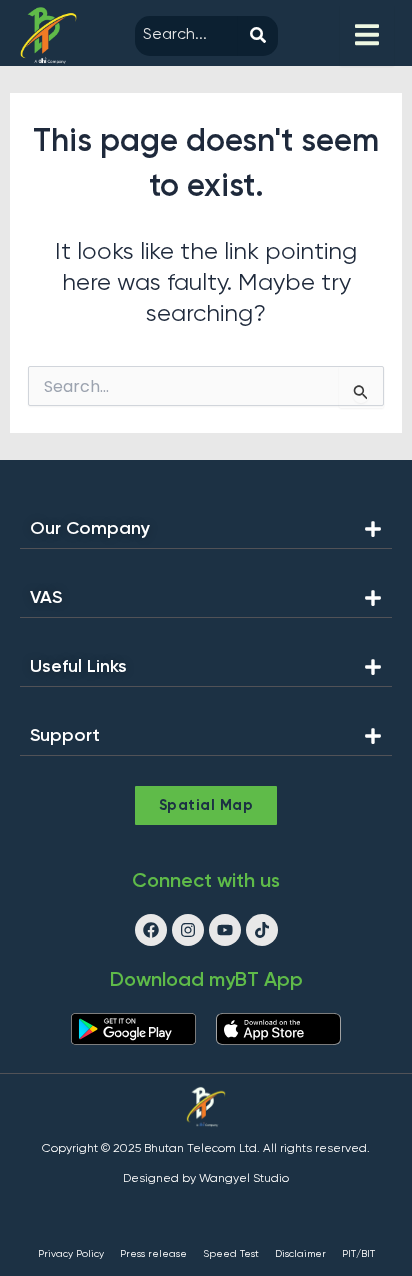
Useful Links (78, 667)
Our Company (90, 529)
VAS (46, 598)
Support (65, 736)
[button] (206, 534)
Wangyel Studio (244, 1179)
